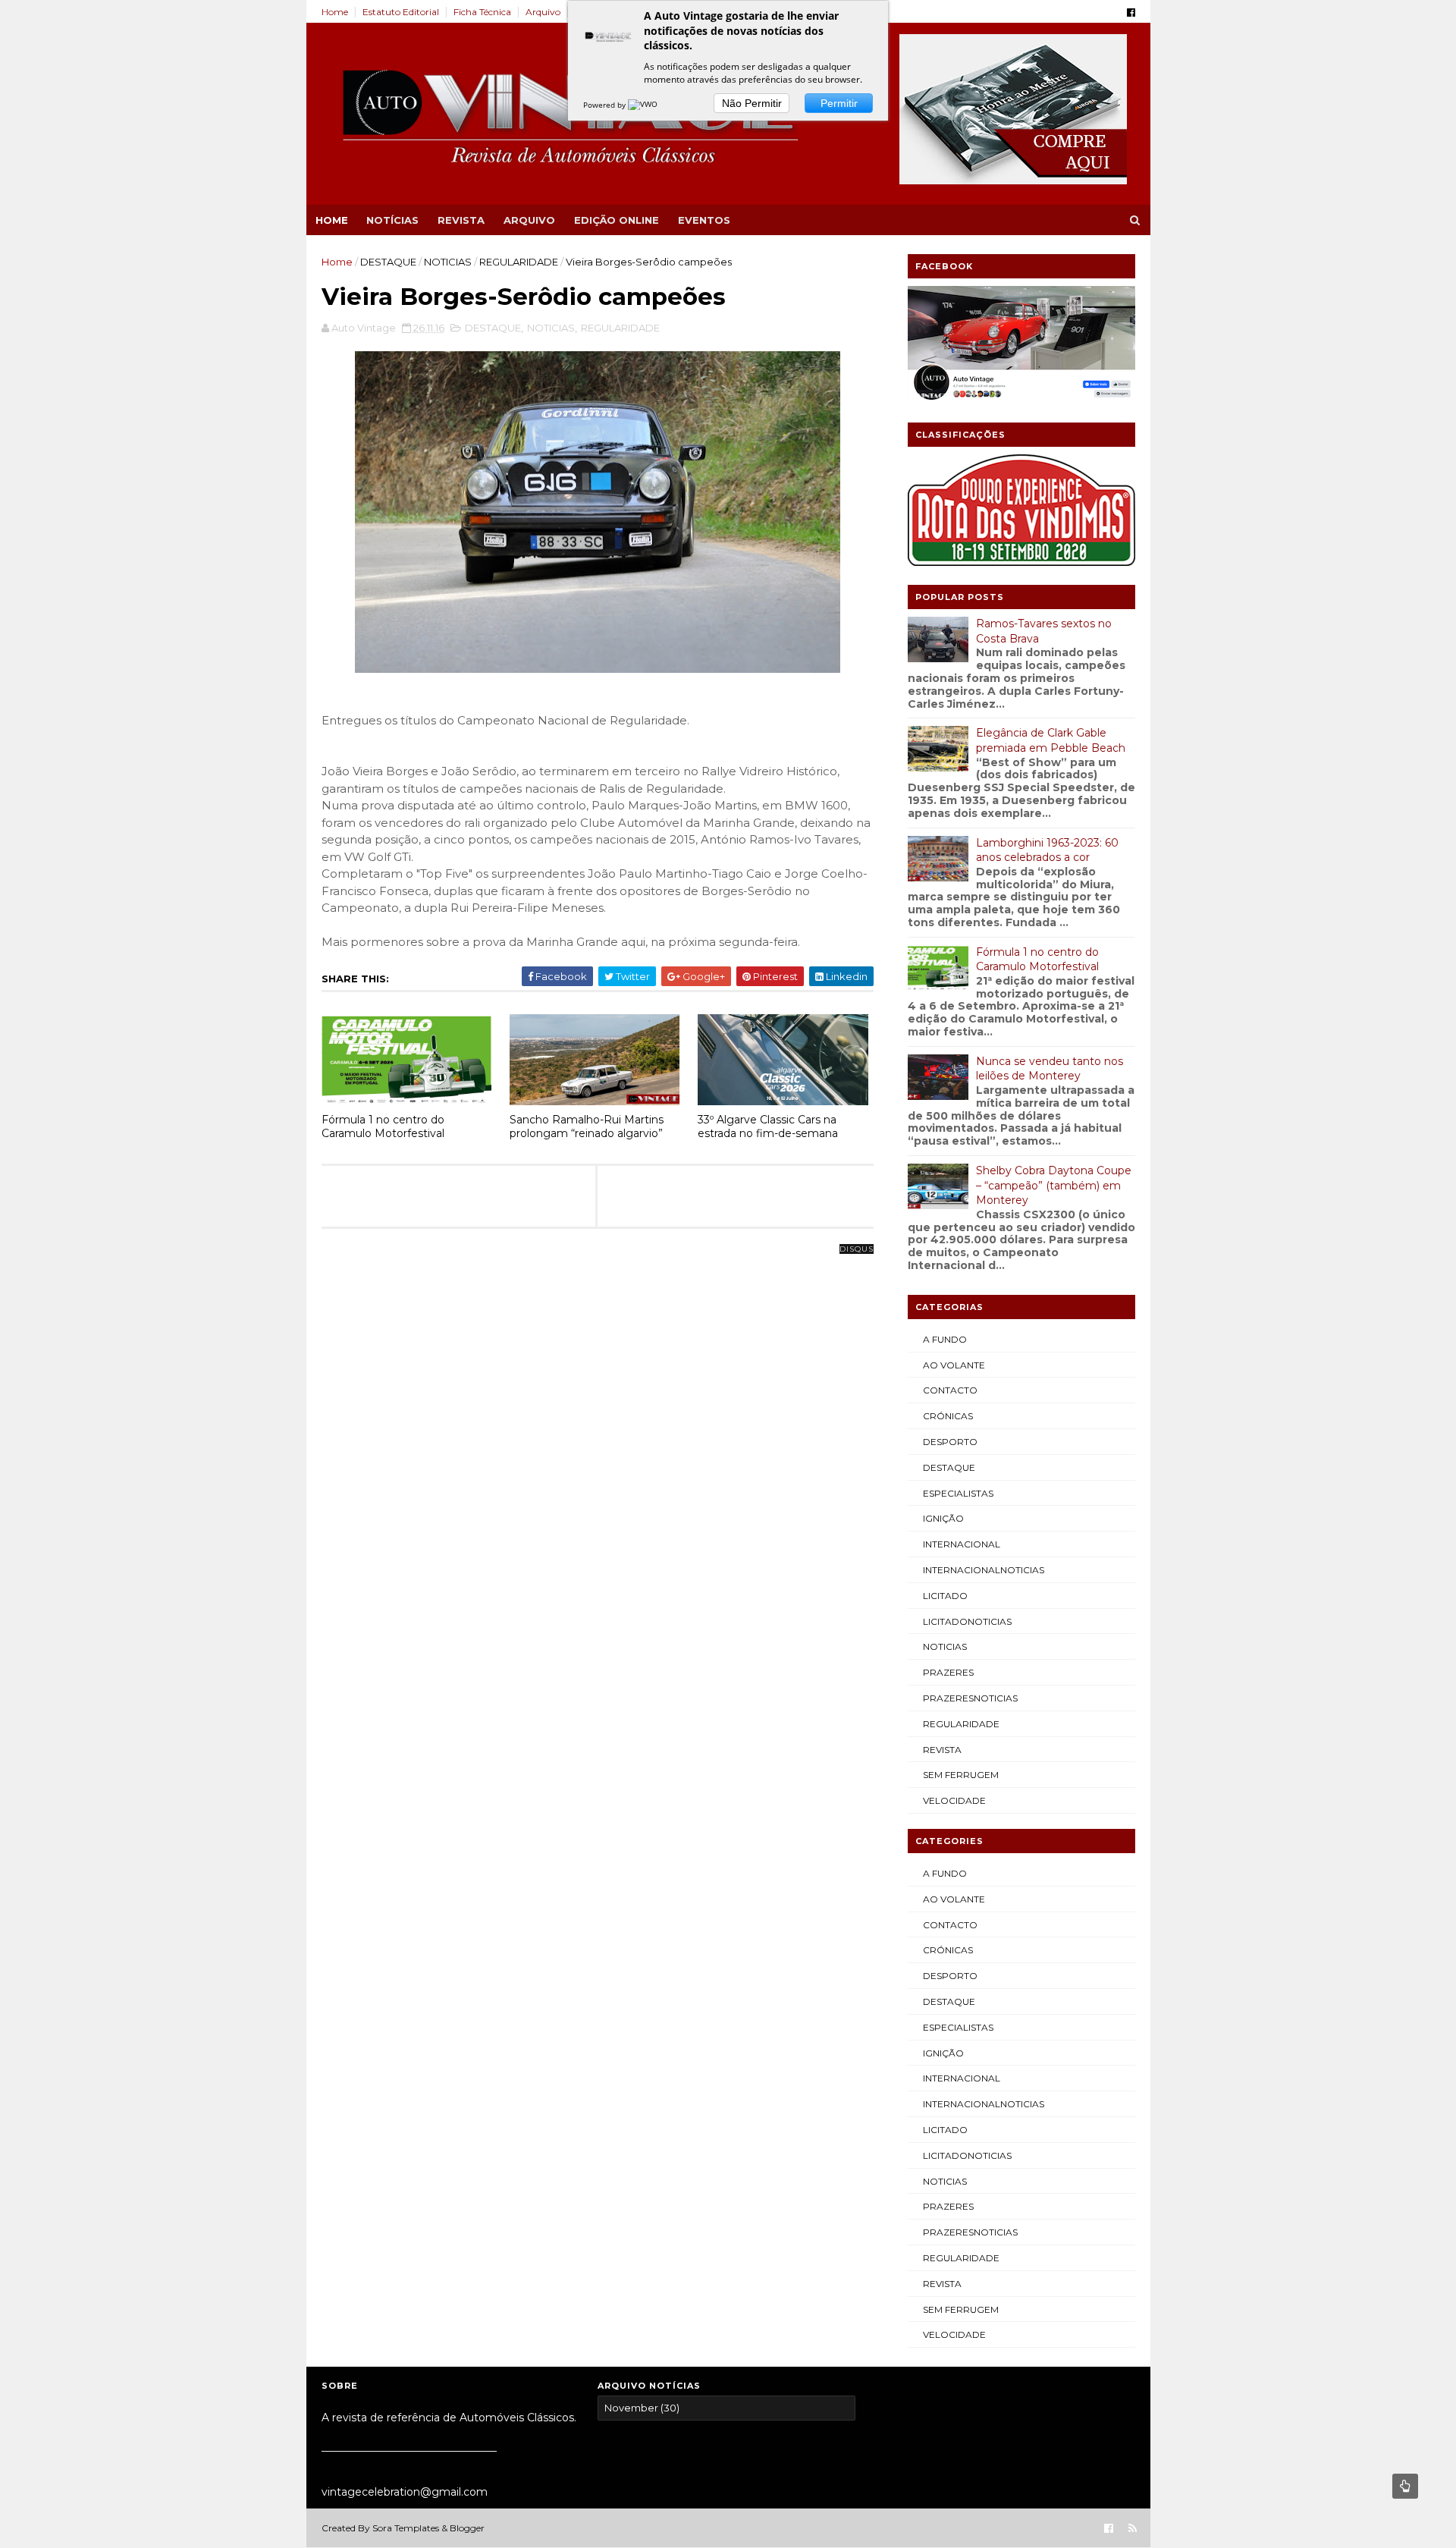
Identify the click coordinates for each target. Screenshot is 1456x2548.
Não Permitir (752, 103)
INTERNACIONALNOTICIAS (984, 1570)
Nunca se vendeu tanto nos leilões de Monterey (1050, 1069)
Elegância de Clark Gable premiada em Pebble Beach (1051, 740)
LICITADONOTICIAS (967, 1621)
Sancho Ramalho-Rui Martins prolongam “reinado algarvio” (587, 1127)
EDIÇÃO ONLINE (617, 220)
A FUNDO (945, 1339)
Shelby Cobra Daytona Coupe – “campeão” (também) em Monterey (1054, 1185)
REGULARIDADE (519, 262)
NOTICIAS (448, 262)
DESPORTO (950, 1442)
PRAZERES (948, 1672)
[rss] (1133, 2529)
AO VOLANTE (954, 1365)
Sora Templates (406, 2528)
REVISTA (461, 220)
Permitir (839, 103)
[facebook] (1131, 13)
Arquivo (543, 12)
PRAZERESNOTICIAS (970, 1698)
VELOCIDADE (954, 1800)
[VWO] (644, 105)
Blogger (467, 2528)
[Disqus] (598, 1439)
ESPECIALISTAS (958, 1493)
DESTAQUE (388, 262)
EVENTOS (704, 220)
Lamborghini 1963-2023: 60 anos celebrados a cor (1047, 850)
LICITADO (945, 1596)
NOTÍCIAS (392, 220)
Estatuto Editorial (401, 12)
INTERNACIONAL (962, 1544)
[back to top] (1405, 2486)
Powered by (606, 105)
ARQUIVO (529, 220)
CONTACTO (950, 1390)
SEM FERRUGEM (961, 1775)
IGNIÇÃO (943, 1518)
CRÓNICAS (948, 1416)
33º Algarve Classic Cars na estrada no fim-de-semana (768, 1127)
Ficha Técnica (482, 12)
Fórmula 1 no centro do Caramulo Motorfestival (383, 1127)
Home (335, 12)
